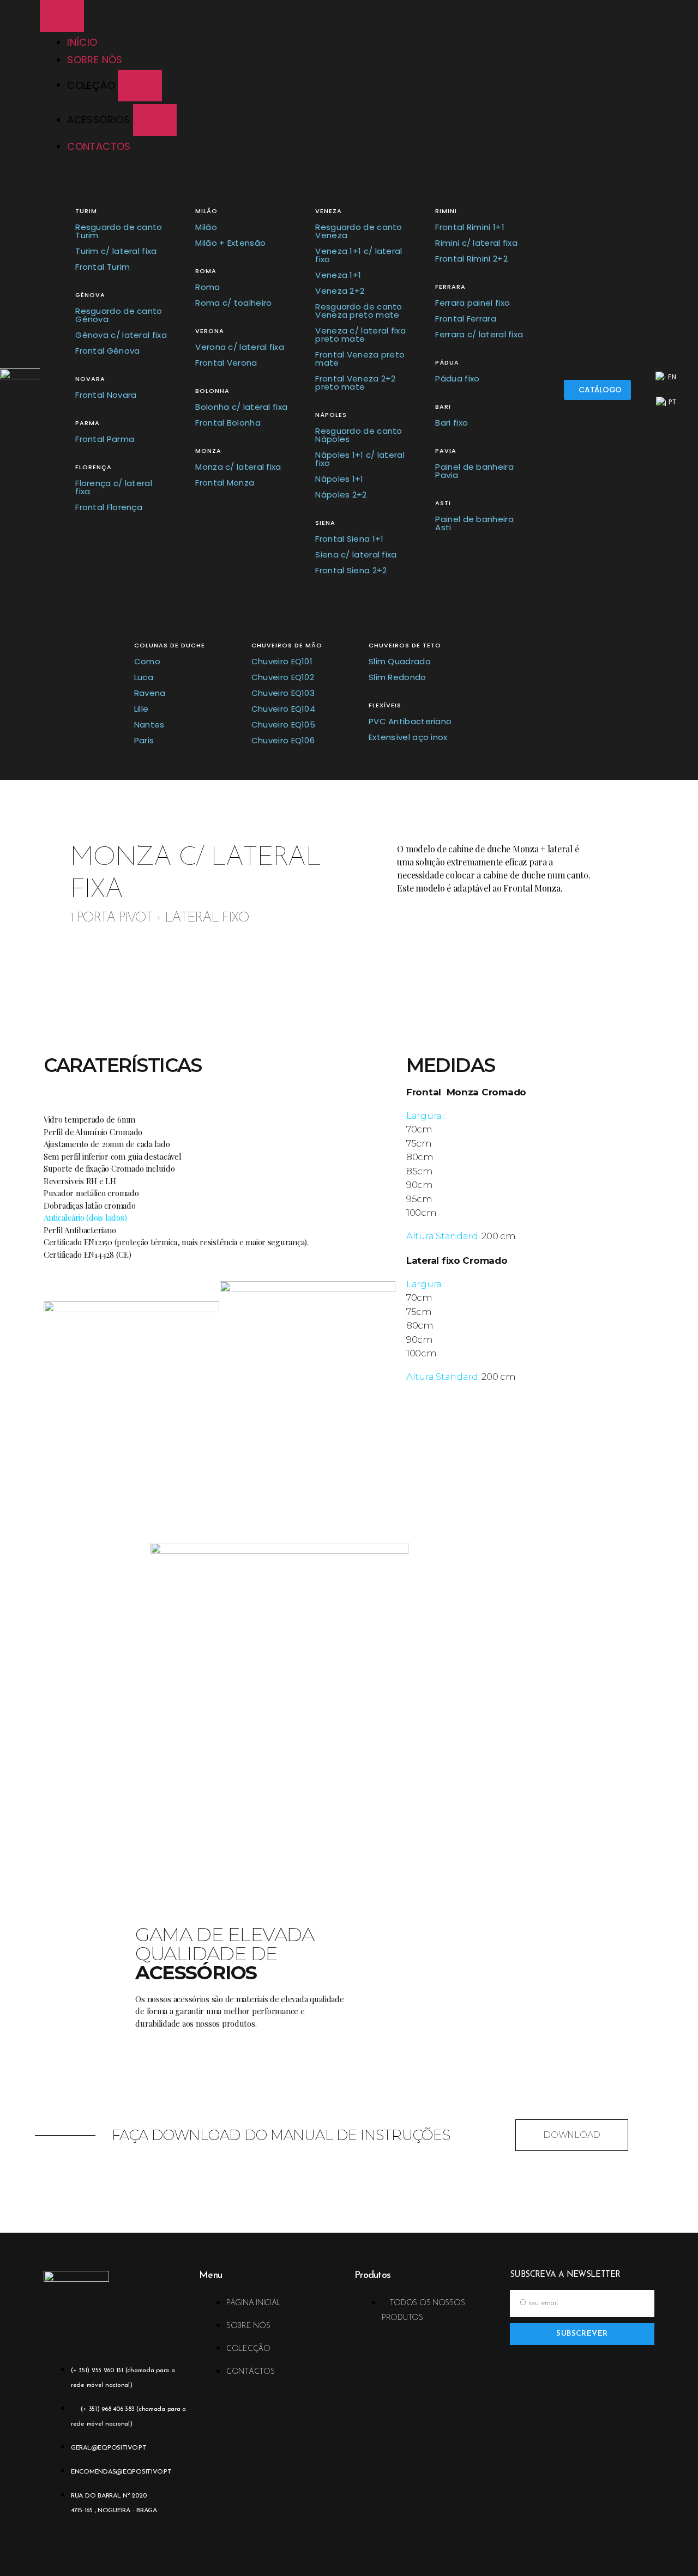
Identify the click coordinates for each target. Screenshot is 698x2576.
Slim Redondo (398, 677)
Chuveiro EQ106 (283, 740)
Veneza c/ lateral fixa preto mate (360, 335)
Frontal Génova (107, 351)
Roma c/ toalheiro (233, 303)
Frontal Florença (109, 507)
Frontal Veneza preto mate (360, 359)
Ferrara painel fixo (473, 303)
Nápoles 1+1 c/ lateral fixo (360, 459)
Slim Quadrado (400, 661)
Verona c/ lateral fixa (240, 347)
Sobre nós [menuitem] (95, 60)
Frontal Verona (226, 363)
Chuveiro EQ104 (283, 709)
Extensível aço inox (408, 737)
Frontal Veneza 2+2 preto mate (355, 383)
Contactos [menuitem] (99, 146)
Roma (207, 287)
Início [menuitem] (82, 42)
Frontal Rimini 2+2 (471, 259)
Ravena (150, 693)
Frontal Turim (103, 267)
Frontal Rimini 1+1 (470, 227)
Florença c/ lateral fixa (114, 487)
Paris (144, 740)
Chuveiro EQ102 (283, 677)
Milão (206, 227)
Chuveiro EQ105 (283, 725)
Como (147, 661)
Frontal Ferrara (466, 319)
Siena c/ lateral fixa (356, 554)
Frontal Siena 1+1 (349, 539)
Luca (144, 677)
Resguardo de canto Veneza (359, 231)
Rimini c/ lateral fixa (476, 243)
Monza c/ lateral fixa (238, 467)
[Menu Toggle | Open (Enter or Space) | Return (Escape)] (62, 16)
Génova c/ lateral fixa (121, 335)
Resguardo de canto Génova (119, 315)
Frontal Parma (105, 439)
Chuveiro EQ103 (283, 693)
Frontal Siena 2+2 (351, 570)
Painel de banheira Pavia (474, 471)
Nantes (149, 725)
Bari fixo (452, 423)
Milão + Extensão (230, 243)
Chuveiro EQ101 (282, 661)
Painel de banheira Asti (474, 523)
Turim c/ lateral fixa (116, 251)
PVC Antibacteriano (410, 721)
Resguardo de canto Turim (119, 231)
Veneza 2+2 (340, 291)
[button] (140, 86)
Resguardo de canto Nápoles (359, 435)
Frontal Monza (225, 483)
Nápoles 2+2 (341, 495)
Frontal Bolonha (228, 423)
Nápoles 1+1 (339, 479)
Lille (142, 709)
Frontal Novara (106, 395)
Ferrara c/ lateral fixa (479, 334)
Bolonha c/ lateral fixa (241, 407)
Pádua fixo (457, 378)
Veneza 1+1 (338, 275)
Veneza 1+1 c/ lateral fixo (359, 255)
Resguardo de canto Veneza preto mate (359, 311)
